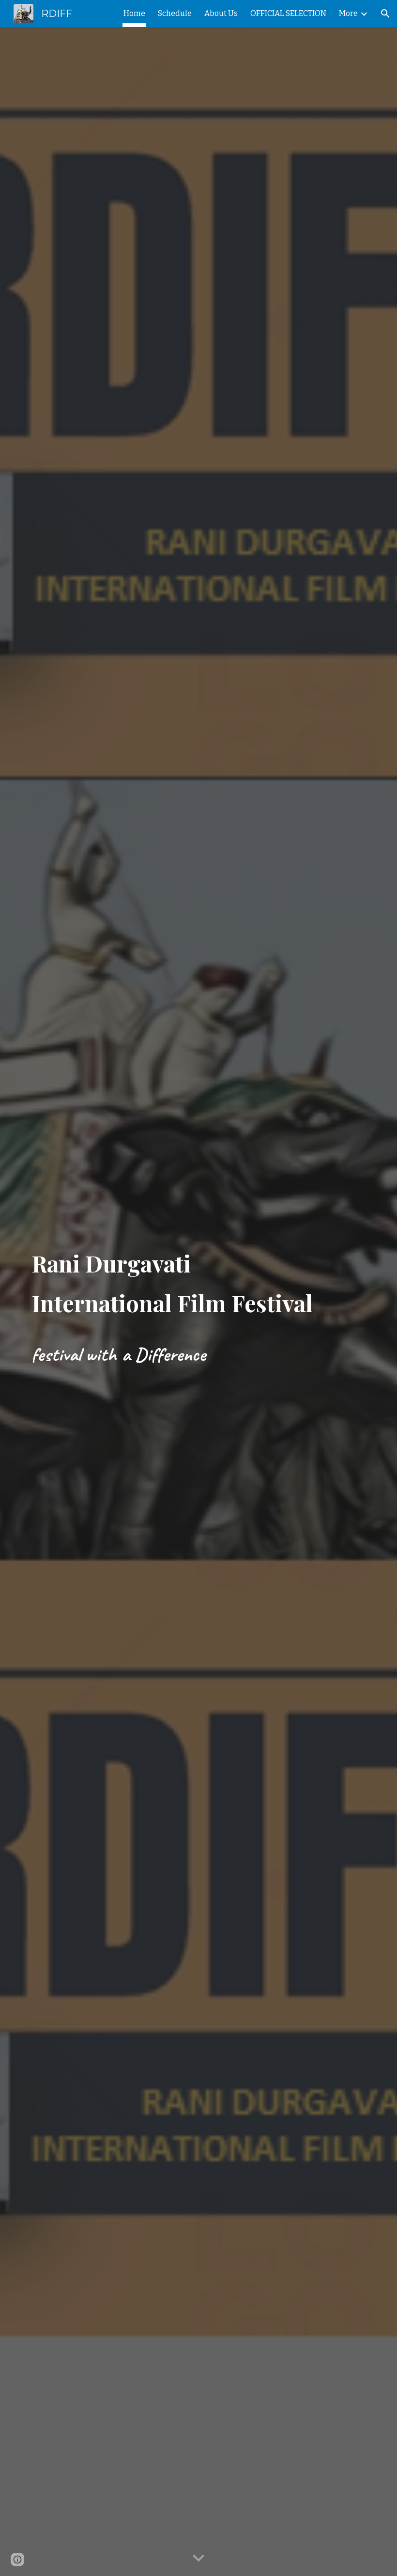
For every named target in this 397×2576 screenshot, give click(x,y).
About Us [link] (221, 13)
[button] (385, 14)
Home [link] (134, 13)
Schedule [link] (175, 13)
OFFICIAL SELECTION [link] (288, 13)
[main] (184, 1279)
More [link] (348, 13)
